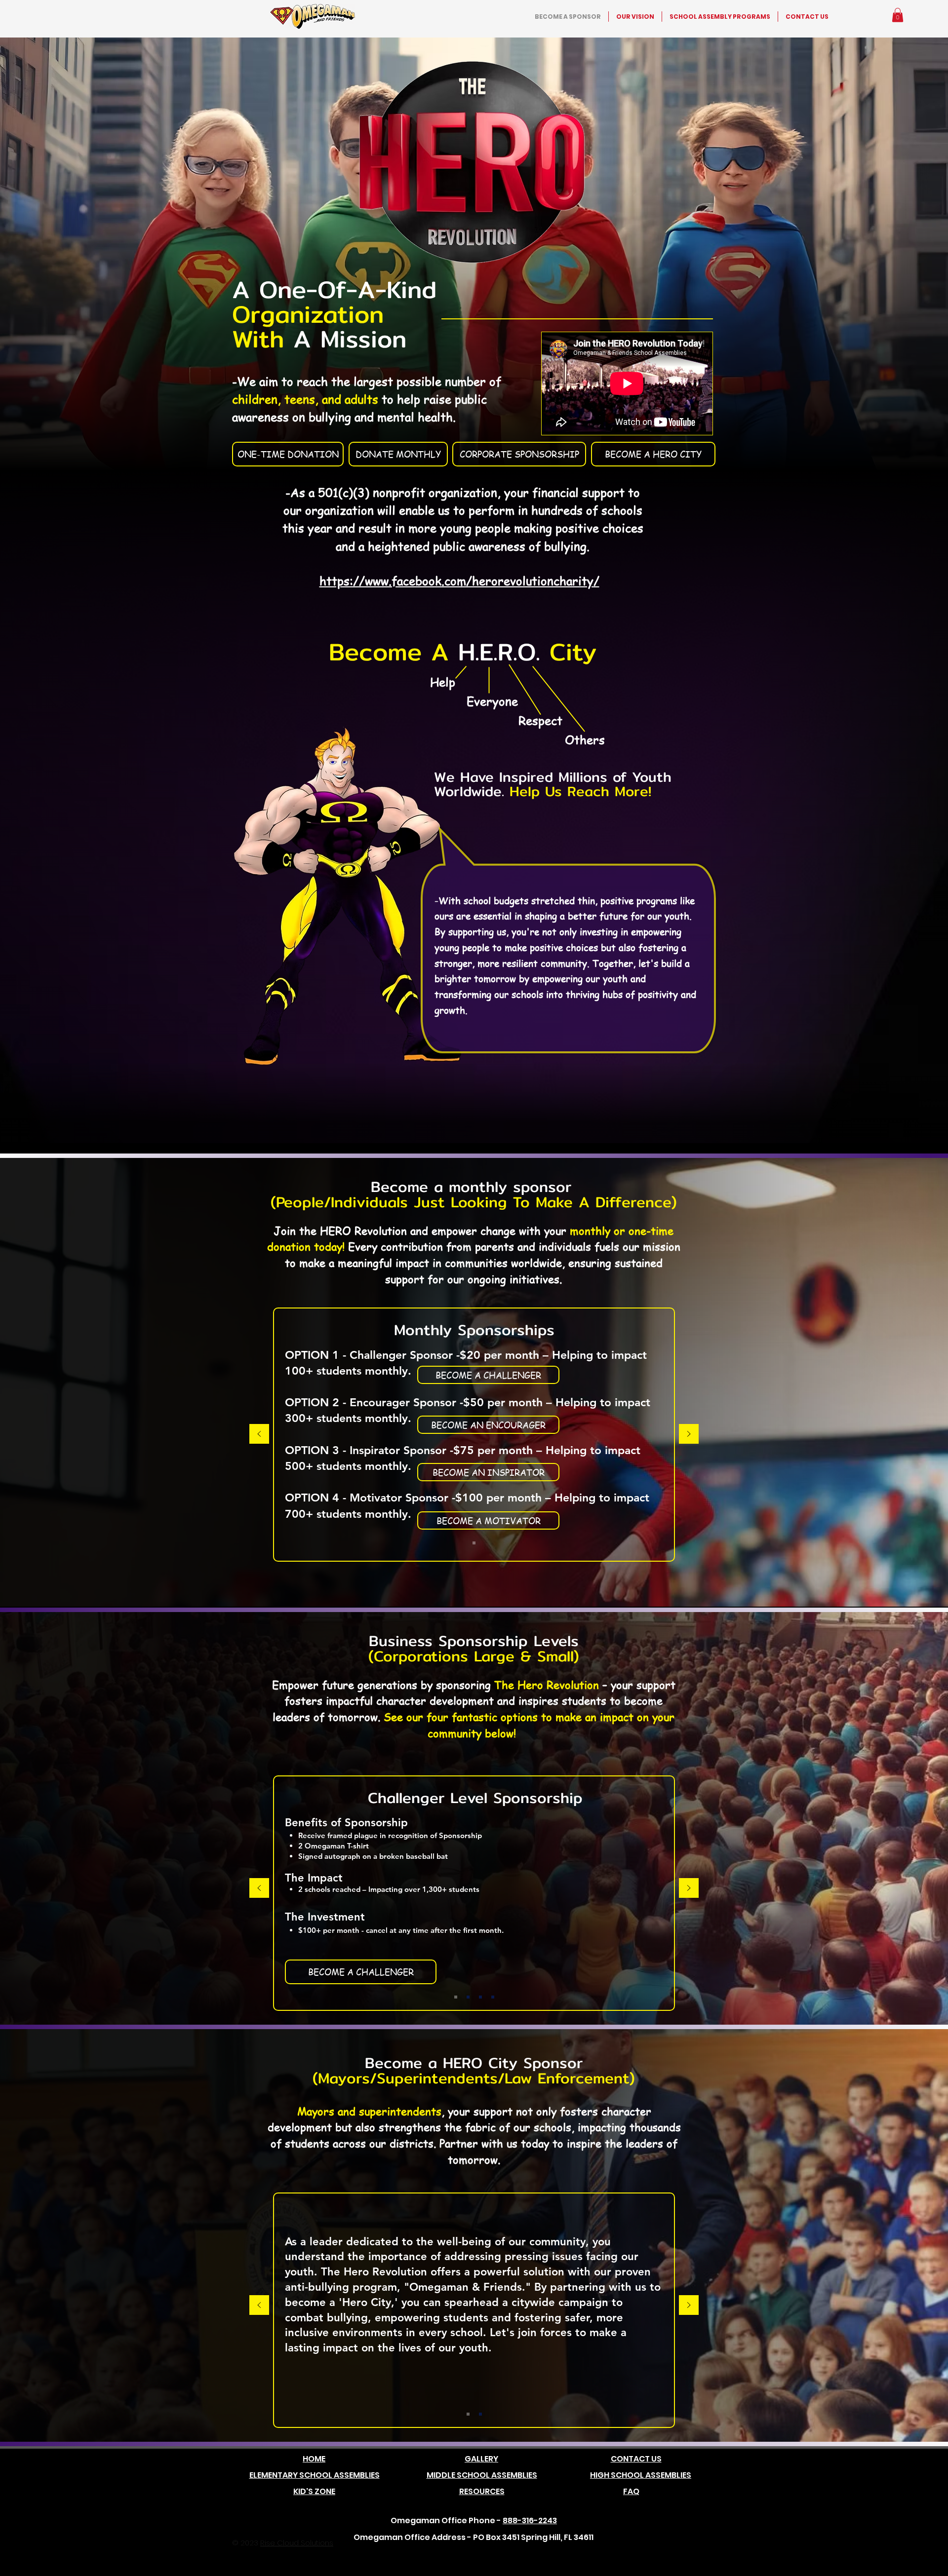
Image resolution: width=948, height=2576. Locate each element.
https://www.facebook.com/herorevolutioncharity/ (459, 581)
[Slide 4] (456, 1997)
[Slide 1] (474, 1543)
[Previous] (259, 1435)
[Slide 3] (468, 1997)
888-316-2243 (530, 2520)
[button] (898, 15)
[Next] (689, 1435)
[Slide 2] (480, 1997)
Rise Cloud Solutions (297, 2543)
